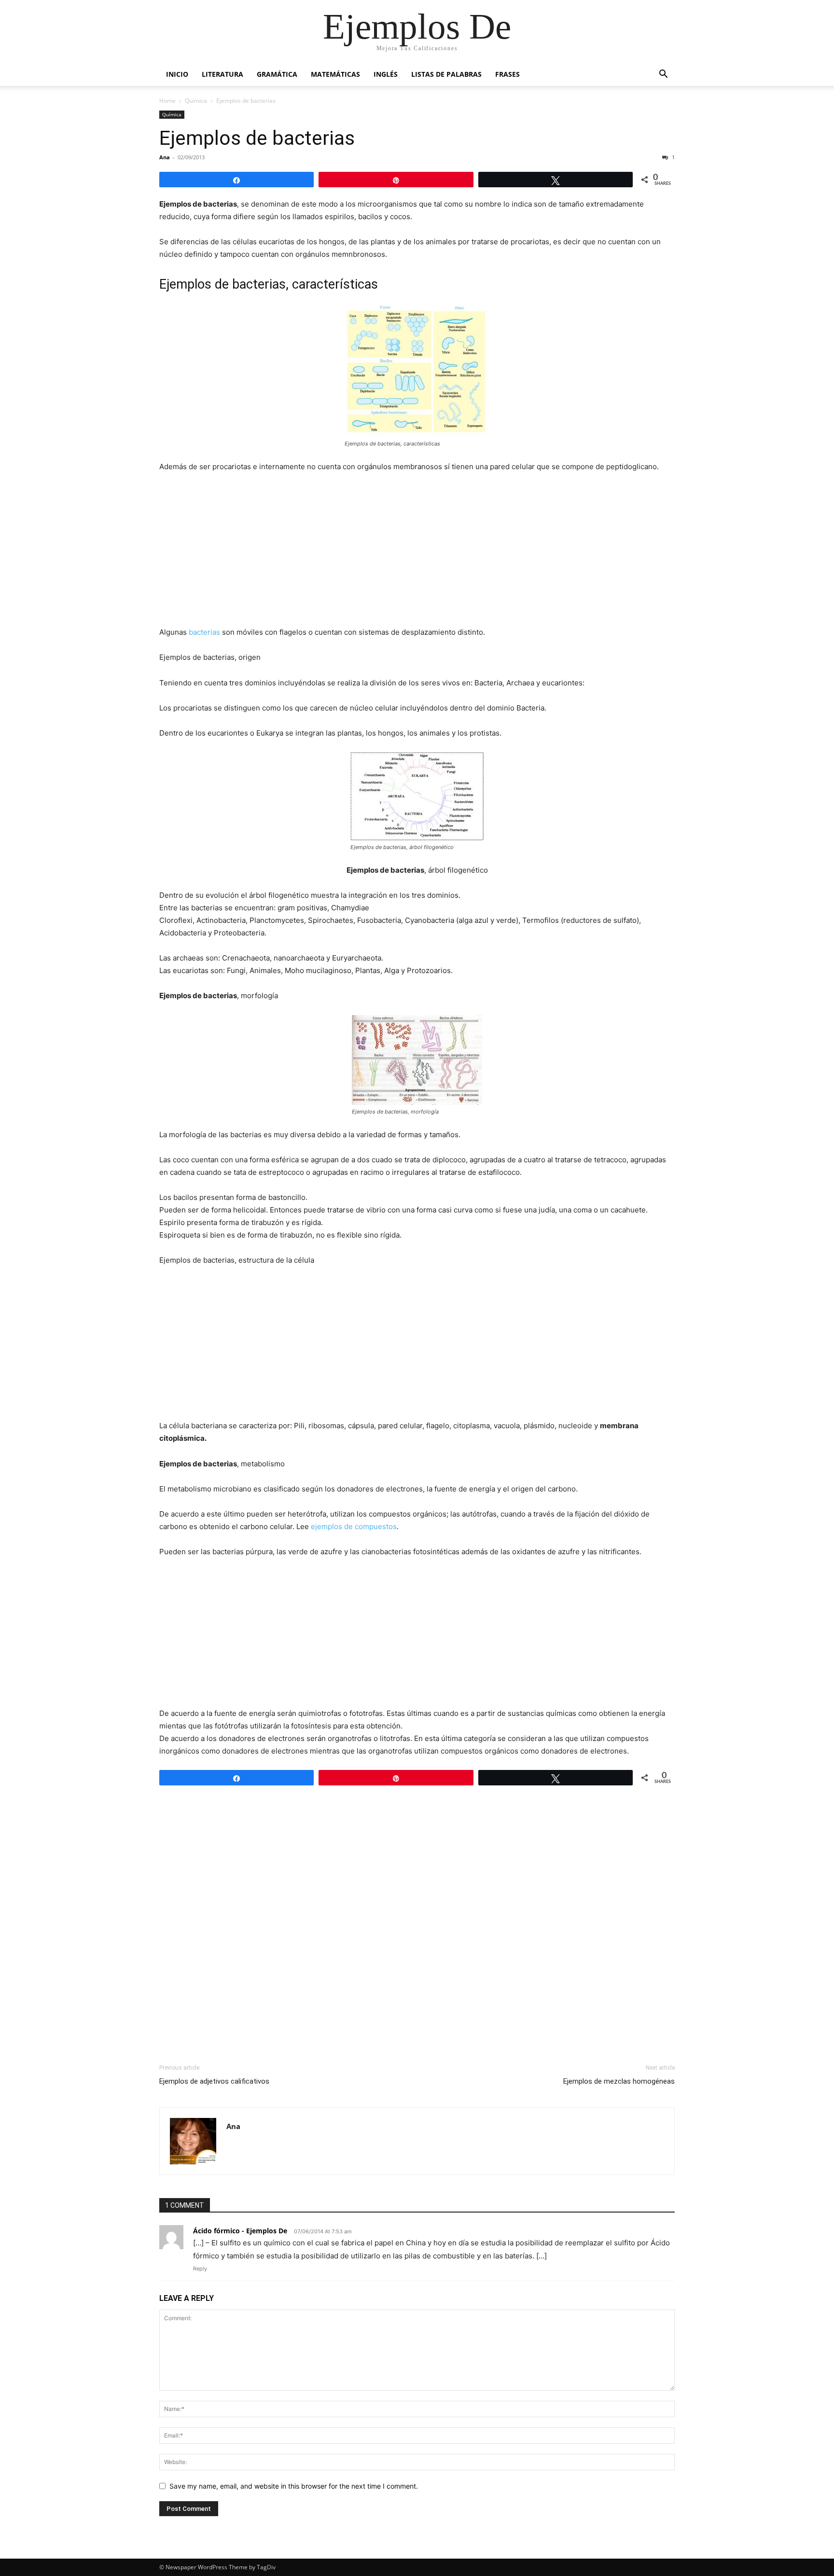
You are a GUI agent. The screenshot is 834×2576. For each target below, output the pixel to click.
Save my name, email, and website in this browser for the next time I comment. (294, 2486)
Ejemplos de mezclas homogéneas (619, 2081)
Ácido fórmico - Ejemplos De (240, 2231)
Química (196, 101)
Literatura (222, 74)
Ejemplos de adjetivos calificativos (214, 2081)
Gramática (277, 74)
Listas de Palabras (446, 74)
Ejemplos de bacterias (257, 138)
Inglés (386, 74)
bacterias (204, 632)
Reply (200, 2269)
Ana (165, 157)
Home (167, 101)
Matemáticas (335, 74)
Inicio (177, 74)
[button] (663, 75)
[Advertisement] (417, 553)
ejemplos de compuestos (353, 1526)
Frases (507, 74)
